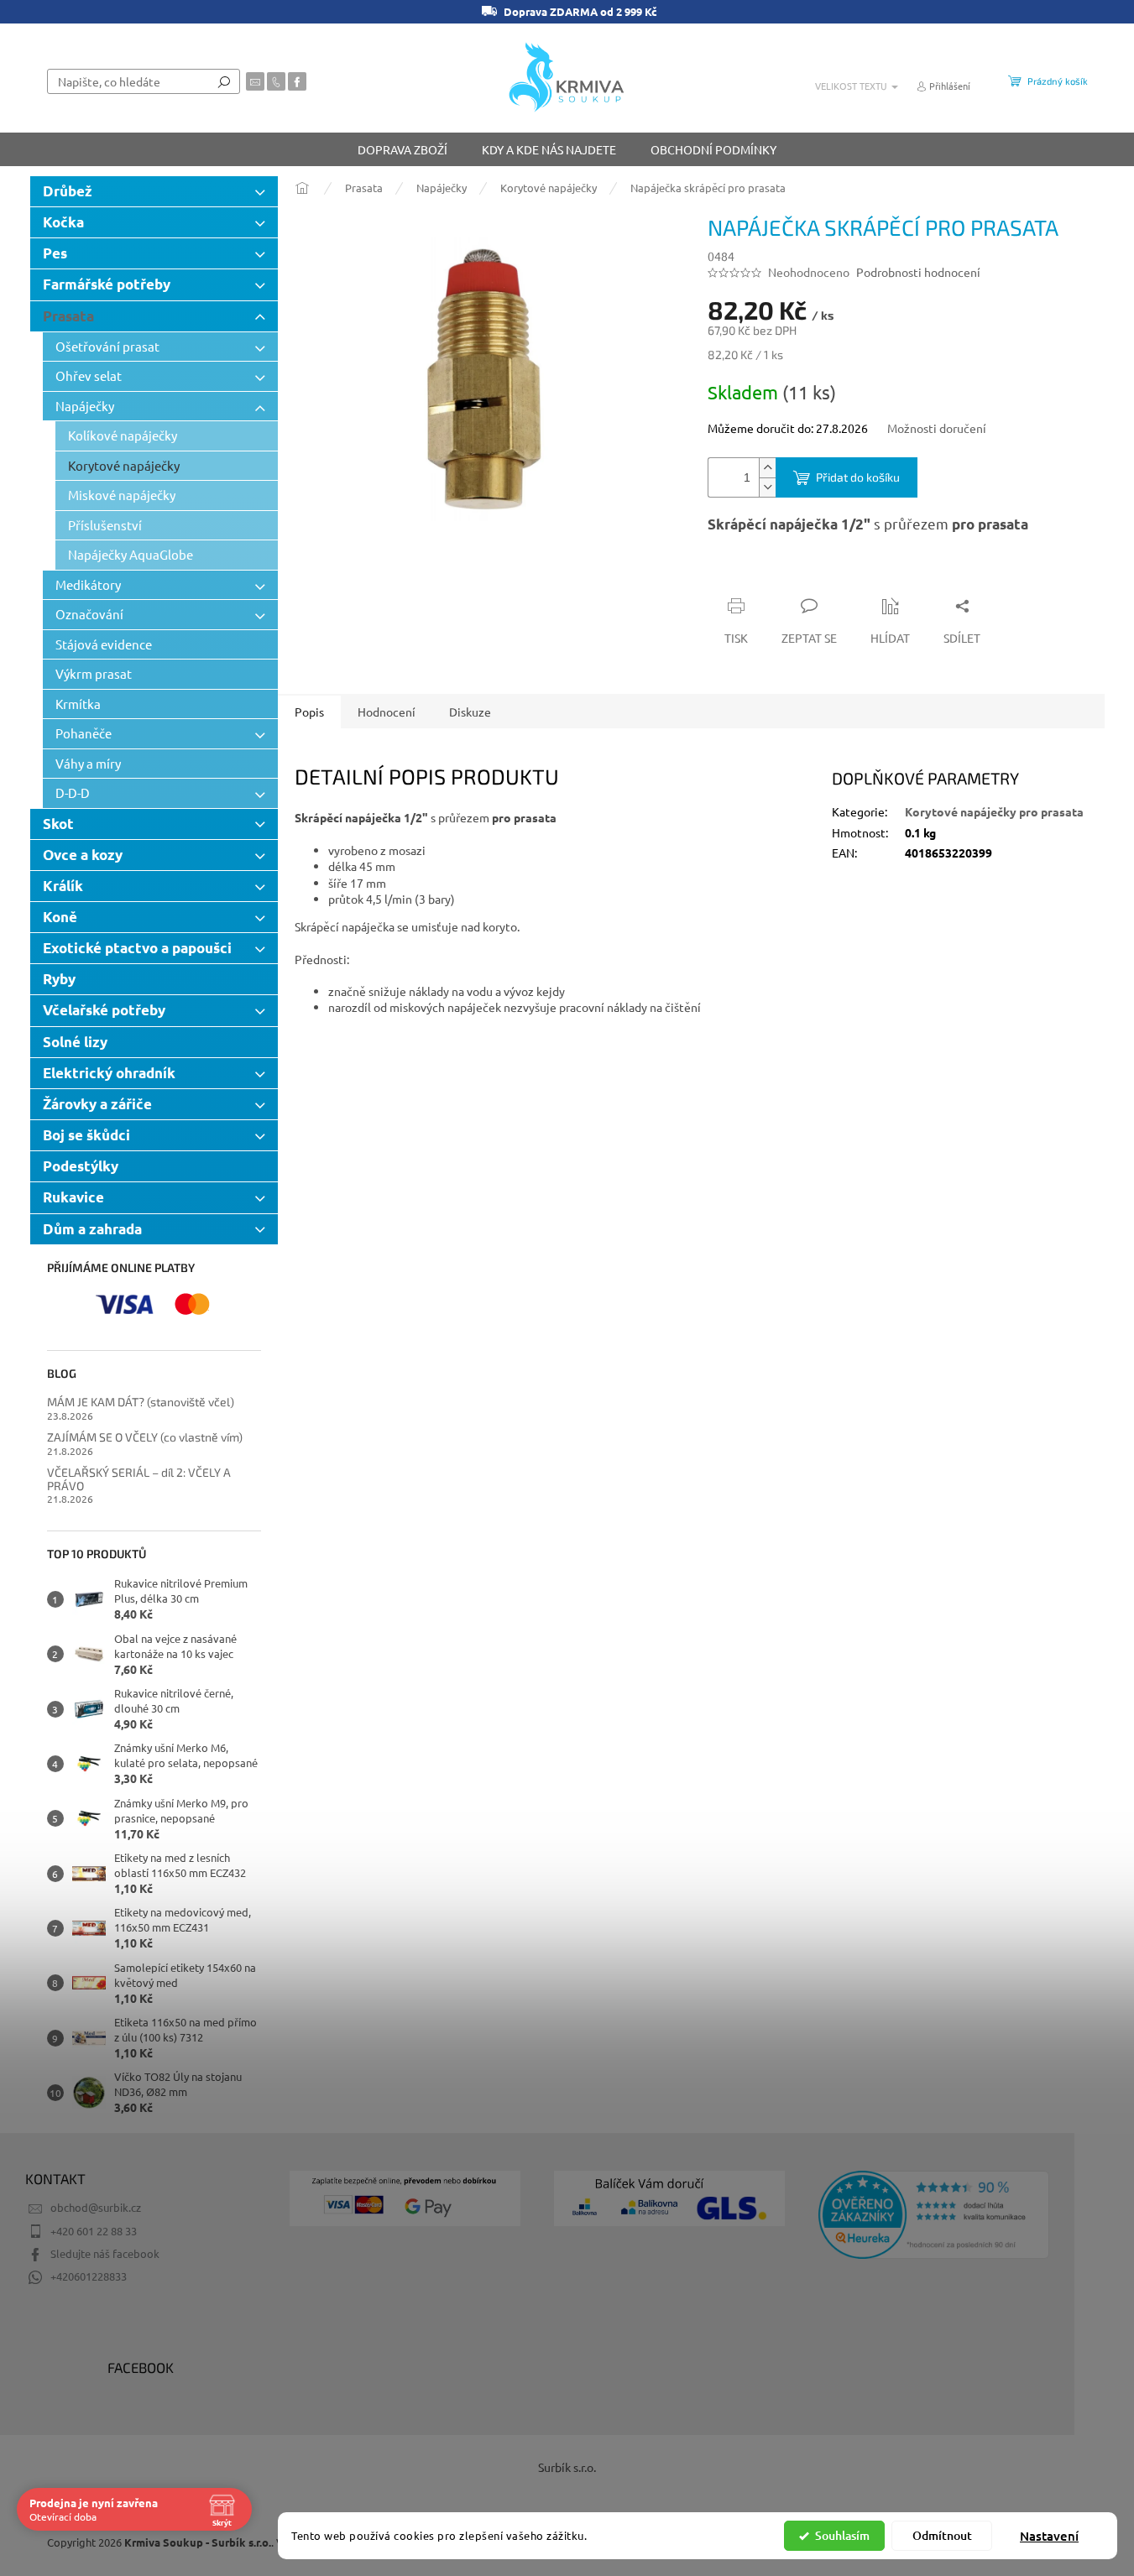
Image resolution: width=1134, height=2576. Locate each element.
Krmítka (78, 704)
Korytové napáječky (124, 465)
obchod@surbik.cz (96, 2207)
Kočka (63, 222)
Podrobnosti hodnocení (918, 272)
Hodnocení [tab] (387, 712)
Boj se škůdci (86, 1135)
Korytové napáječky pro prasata (994, 811)
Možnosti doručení (937, 428)
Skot (58, 824)
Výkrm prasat (94, 673)
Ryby (59, 979)
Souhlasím (842, 2535)
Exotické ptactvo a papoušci (137, 948)
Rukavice (73, 1197)
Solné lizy (75, 1042)
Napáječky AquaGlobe (131, 554)
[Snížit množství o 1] (767, 487)
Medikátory (88, 584)
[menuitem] (402, 149)
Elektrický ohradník (109, 1073)
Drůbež (68, 191)
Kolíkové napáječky (123, 435)
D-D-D (73, 793)
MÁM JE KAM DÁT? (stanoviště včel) (141, 1402)
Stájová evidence (104, 644)
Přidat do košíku (858, 477)
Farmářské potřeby (107, 284)
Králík (63, 886)
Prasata (68, 316)
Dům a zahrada (92, 1229)
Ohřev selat (89, 375)
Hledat (224, 81)
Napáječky (85, 406)
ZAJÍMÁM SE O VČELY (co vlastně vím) (145, 1437)
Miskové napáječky (122, 495)
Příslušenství (105, 525)
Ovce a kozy (83, 855)
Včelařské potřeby (104, 1010)
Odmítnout (942, 2535)
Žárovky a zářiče (97, 1104)
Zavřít (797, 573)
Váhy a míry (88, 763)
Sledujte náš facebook (105, 2253)
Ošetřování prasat (107, 346)
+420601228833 (89, 2276)
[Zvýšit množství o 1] (767, 468)
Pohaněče (84, 733)
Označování (89, 614)
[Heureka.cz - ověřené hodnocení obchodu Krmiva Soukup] (934, 2215)
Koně (60, 917)
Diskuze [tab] (470, 712)
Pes (55, 253)
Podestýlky (81, 1166)
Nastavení (1049, 2536)
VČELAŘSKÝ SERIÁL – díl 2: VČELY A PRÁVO (139, 1479)
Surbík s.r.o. (567, 2467)
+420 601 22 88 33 (94, 2231)
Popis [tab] (309, 712)
